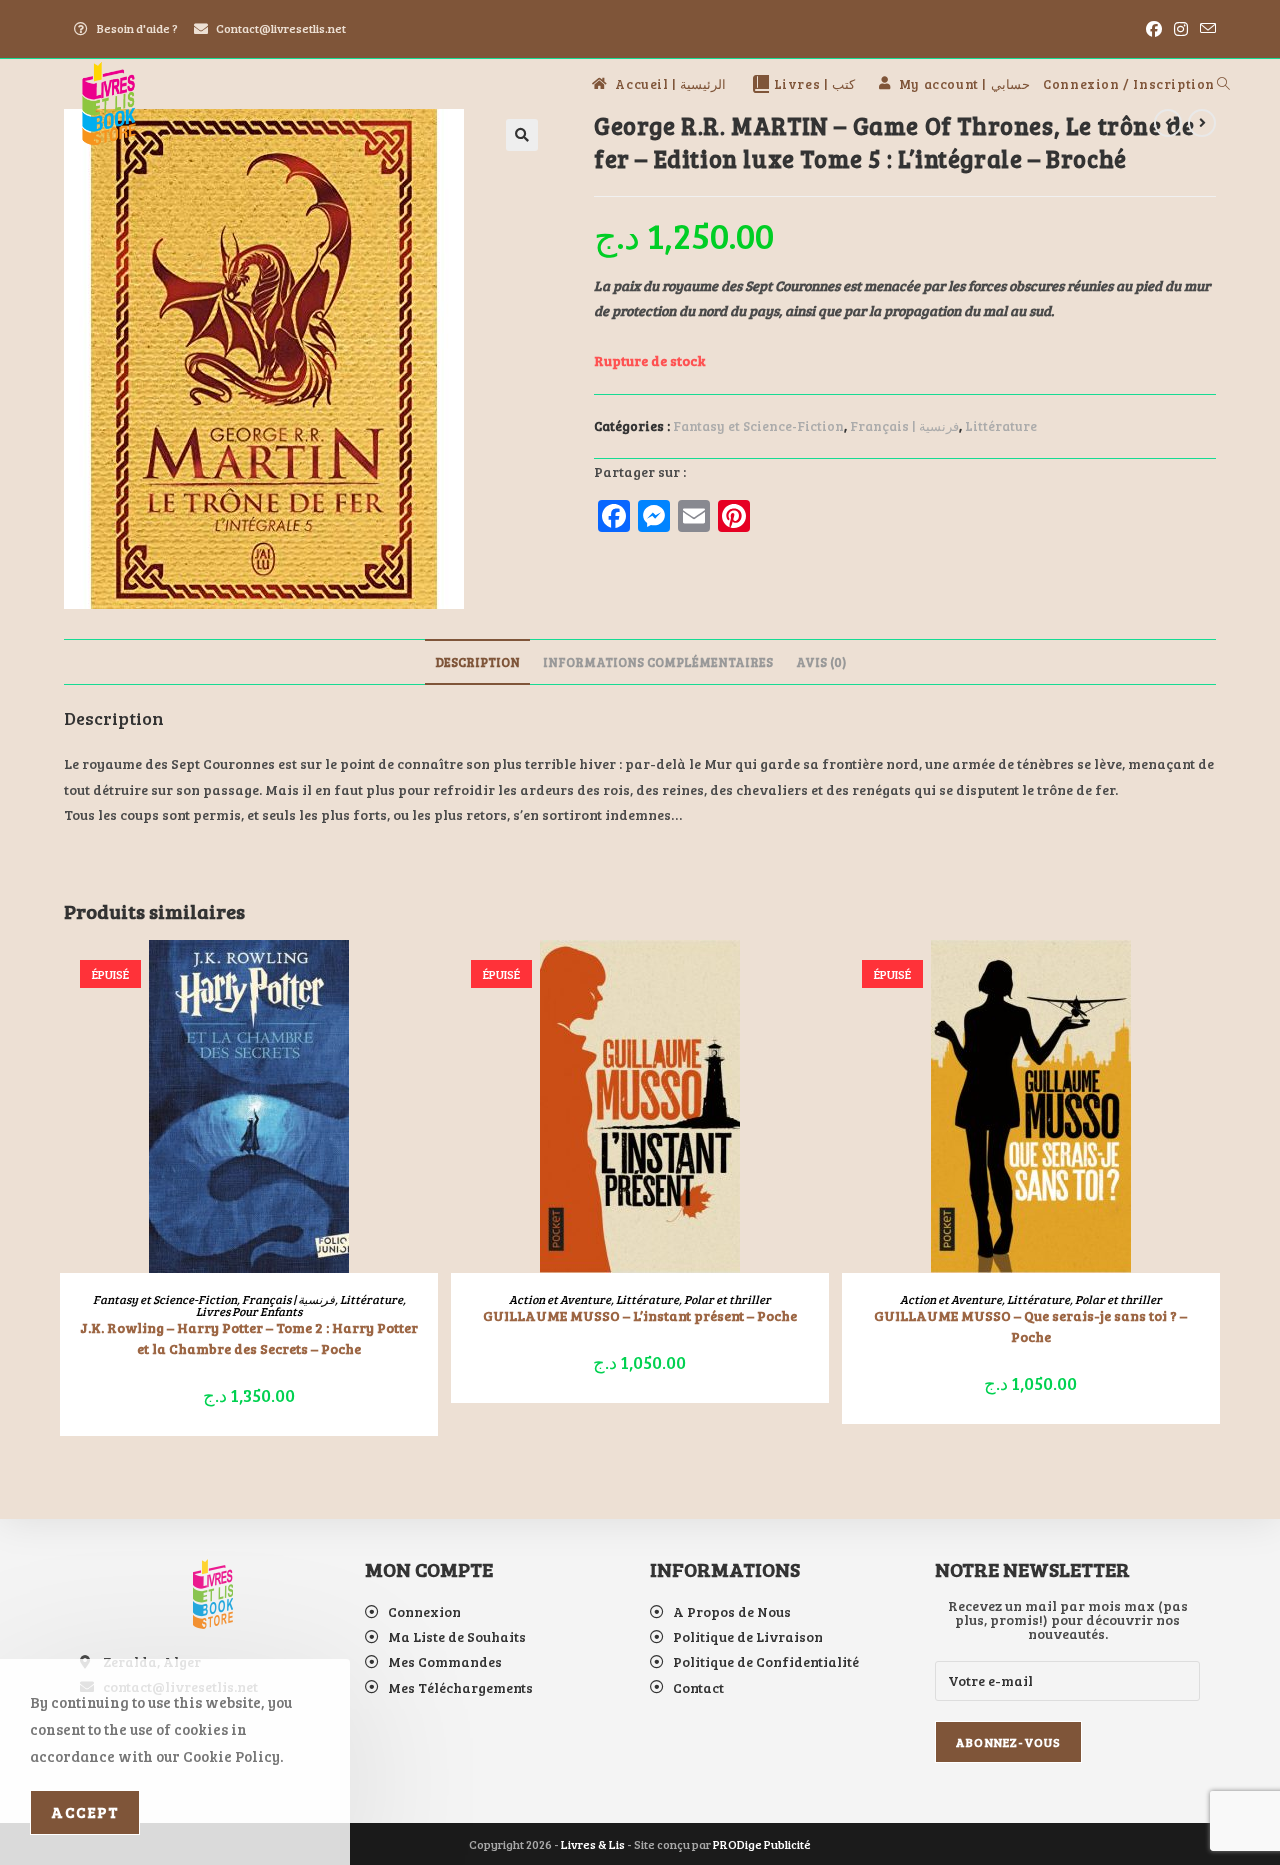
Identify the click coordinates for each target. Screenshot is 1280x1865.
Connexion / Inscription (1129, 84)
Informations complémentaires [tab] (658, 662)
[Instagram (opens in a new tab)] (1181, 29)
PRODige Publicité (762, 1844)
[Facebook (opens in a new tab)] (1154, 29)
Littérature (1001, 426)
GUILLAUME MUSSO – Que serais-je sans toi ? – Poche (1030, 1326)
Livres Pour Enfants (249, 1311)
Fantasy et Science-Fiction (758, 426)
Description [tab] (477, 662)
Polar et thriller (727, 1299)
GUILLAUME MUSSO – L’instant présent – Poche (640, 1315)
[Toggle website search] (1223, 84)
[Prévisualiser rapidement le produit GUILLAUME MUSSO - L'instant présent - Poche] (819, 975)
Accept (85, 1812)
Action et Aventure (560, 1299)
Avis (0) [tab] (821, 662)
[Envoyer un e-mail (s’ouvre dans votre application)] (1205, 29)
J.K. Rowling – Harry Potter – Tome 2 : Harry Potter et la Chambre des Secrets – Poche (249, 1338)
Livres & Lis (593, 1844)
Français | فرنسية (904, 426)
